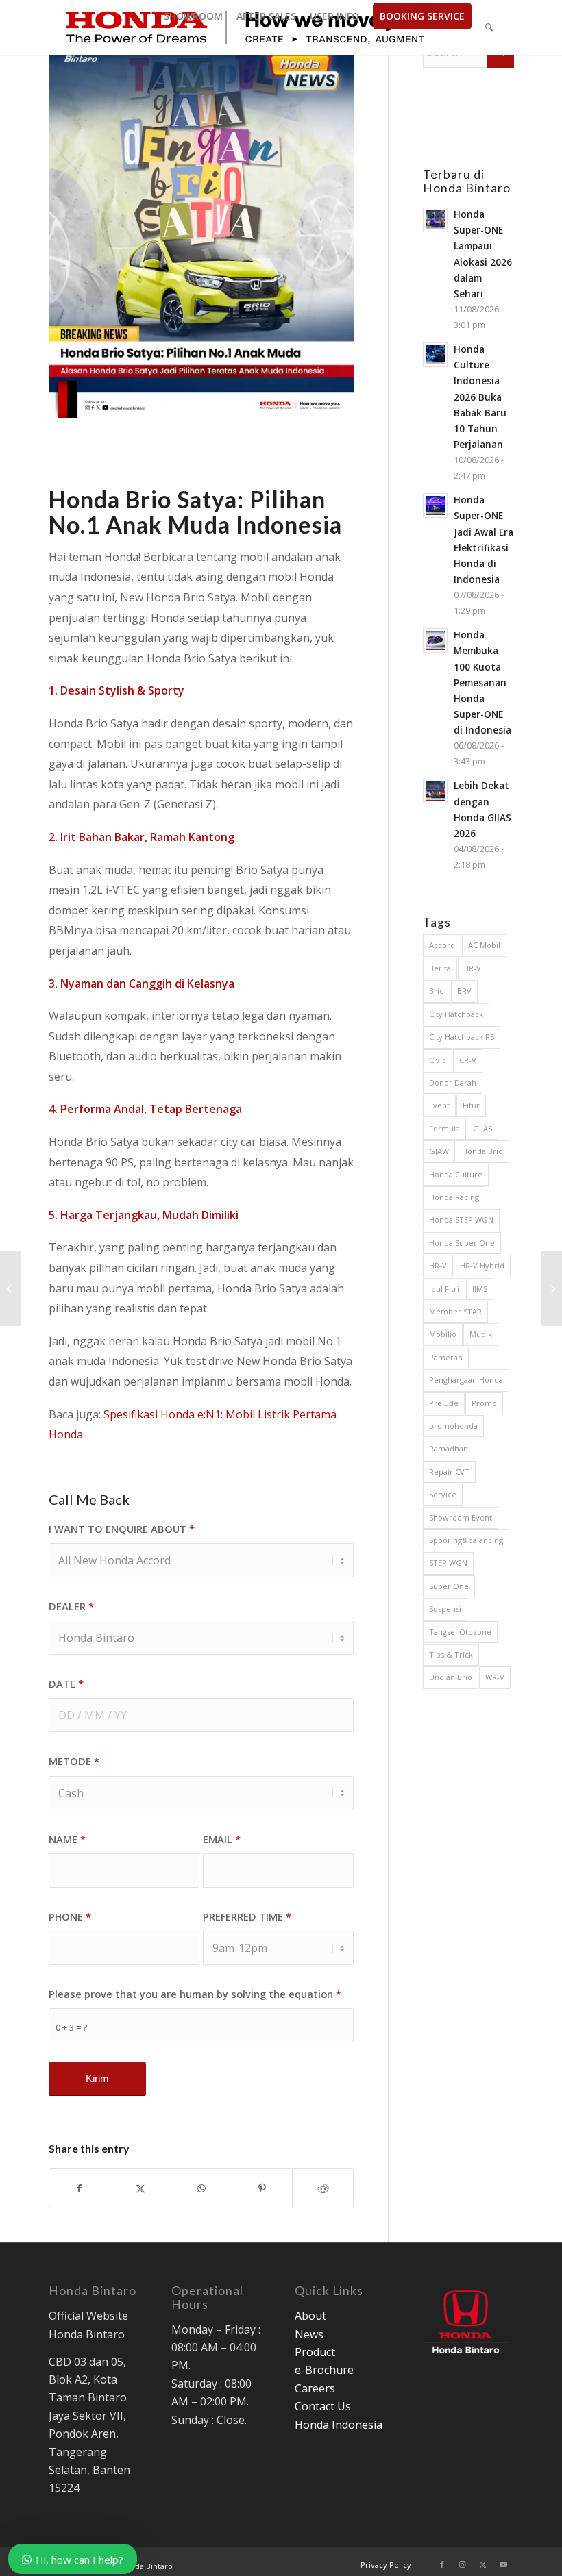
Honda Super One (462, 1243)
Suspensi (445, 1609)
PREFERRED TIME (247, 1916)
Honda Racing (454, 1197)
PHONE (70, 1916)
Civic (438, 1060)
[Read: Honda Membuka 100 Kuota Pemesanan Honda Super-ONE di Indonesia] (435, 640)
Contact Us (323, 2406)
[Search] (489, 27)
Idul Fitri (444, 1289)
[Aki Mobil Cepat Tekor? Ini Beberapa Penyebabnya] (551, 1288)
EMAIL (222, 1839)
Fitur (471, 1105)
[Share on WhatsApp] (201, 2188)
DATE (66, 1684)
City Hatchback (456, 1014)
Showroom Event (461, 1517)
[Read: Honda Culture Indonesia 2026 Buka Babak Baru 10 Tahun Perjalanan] (435, 355)
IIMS (480, 1289)
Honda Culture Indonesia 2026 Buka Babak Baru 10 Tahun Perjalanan (480, 397)
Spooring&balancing (466, 1540)
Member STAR (455, 1311)
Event (439, 1105)
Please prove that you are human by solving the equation (195, 1994)
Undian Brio (451, 1677)
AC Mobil (484, 945)
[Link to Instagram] (463, 2564)
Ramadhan (449, 1448)
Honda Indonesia (339, 2425)
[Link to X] (483, 2564)
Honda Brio (482, 1151)
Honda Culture (456, 1174)
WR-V (495, 1677)
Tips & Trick (451, 1654)
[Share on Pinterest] (262, 2188)
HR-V (438, 1265)
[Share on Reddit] (323, 2188)
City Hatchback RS (462, 1037)
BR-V (473, 968)
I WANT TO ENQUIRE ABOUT (122, 1529)
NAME (67, 1839)
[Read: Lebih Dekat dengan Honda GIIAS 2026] (435, 791)
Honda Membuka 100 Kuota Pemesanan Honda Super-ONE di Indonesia (482, 682)
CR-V (468, 1060)
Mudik (481, 1334)
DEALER (71, 1606)
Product (315, 2352)
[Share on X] (140, 2188)
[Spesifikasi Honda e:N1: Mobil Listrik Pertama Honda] (11, 1288)
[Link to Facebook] (442, 2564)
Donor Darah (453, 1083)
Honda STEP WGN (461, 1220)
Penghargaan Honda (466, 1380)
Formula (444, 1128)
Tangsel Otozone (460, 1632)
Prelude (444, 1403)
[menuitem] (193, 16)
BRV (464, 991)
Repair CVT (449, 1472)
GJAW (439, 1151)
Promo (484, 1403)
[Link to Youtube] (504, 2564)
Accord (442, 945)
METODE (74, 1761)
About (310, 2316)
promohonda (453, 1426)
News (309, 2334)
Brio (437, 991)
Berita (440, 968)
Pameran (446, 1357)
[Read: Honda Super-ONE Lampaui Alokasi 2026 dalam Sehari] (435, 220)
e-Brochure (324, 2370)
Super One (449, 1586)
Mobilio (443, 1334)
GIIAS (482, 1128)
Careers (315, 2388)
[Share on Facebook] (80, 2188)
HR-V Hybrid (482, 1265)
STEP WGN (448, 1563)
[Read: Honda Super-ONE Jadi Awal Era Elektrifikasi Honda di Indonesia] (435, 505)
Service (443, 1494)
